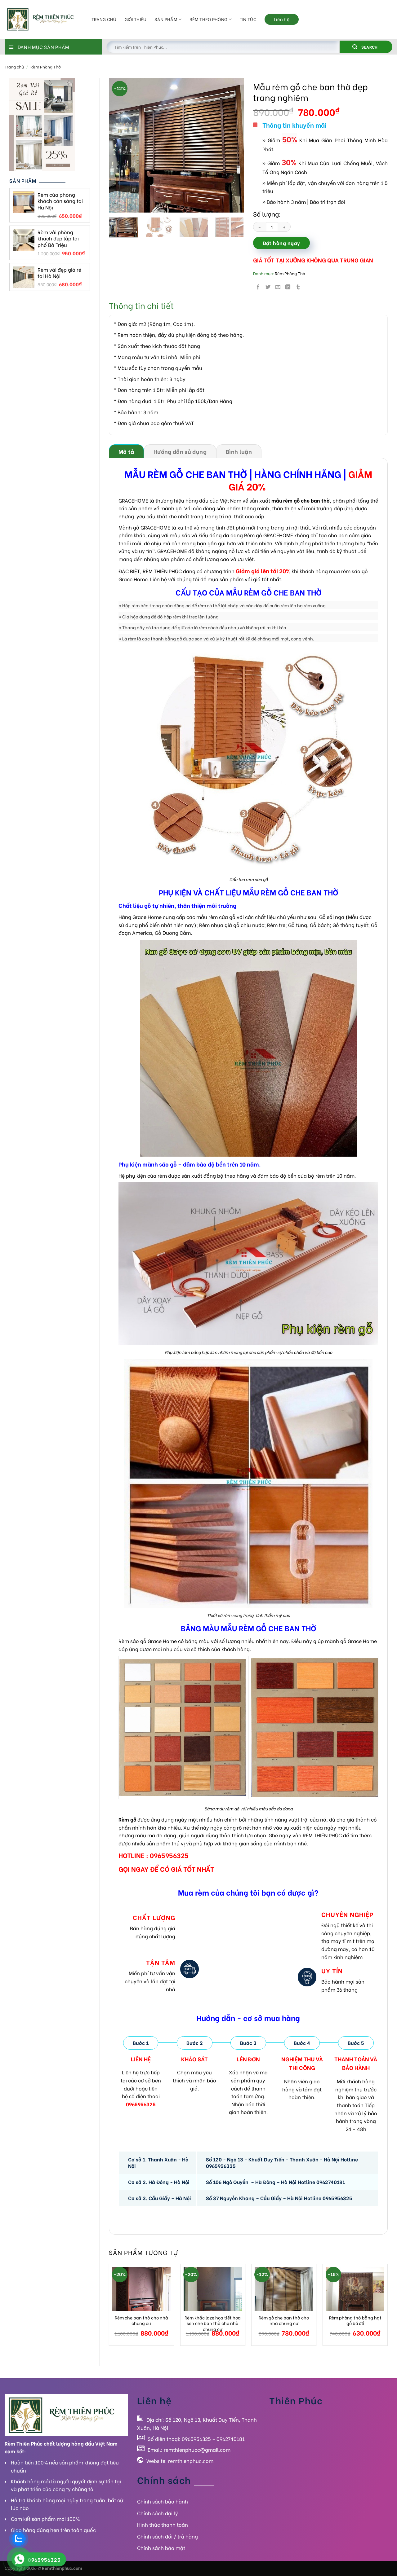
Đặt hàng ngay (281, 243)
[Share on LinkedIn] (288, 287)
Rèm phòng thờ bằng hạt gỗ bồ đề (355, 2321)
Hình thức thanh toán (163, 2524)
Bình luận (239, 451)
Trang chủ (104, 19)
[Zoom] (117, 205)
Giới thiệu (136, 19)
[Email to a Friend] (278, 287)
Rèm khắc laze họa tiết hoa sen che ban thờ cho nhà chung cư (213, 2323)
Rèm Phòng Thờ (46, 67)
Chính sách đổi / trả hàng (167, 2536)
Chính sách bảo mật (161, 2548)
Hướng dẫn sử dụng (180, 451)
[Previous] (119, 145)
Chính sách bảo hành (163, 2501)
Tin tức (248, 19)
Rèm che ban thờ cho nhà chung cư (141, 2321)
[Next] (233, 145)
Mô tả (126, 451)
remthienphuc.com (191, 2461)
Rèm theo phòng (208, 19)
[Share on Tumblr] (298, 287)
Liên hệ (282, 19)
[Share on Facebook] (258, 287)
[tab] (126, 451)
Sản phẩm (166, 19)
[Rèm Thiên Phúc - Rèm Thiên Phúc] (43, 20)
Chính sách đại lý (158, 2513)
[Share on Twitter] (268, 287)
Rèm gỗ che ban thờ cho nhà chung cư (284, 2321)
